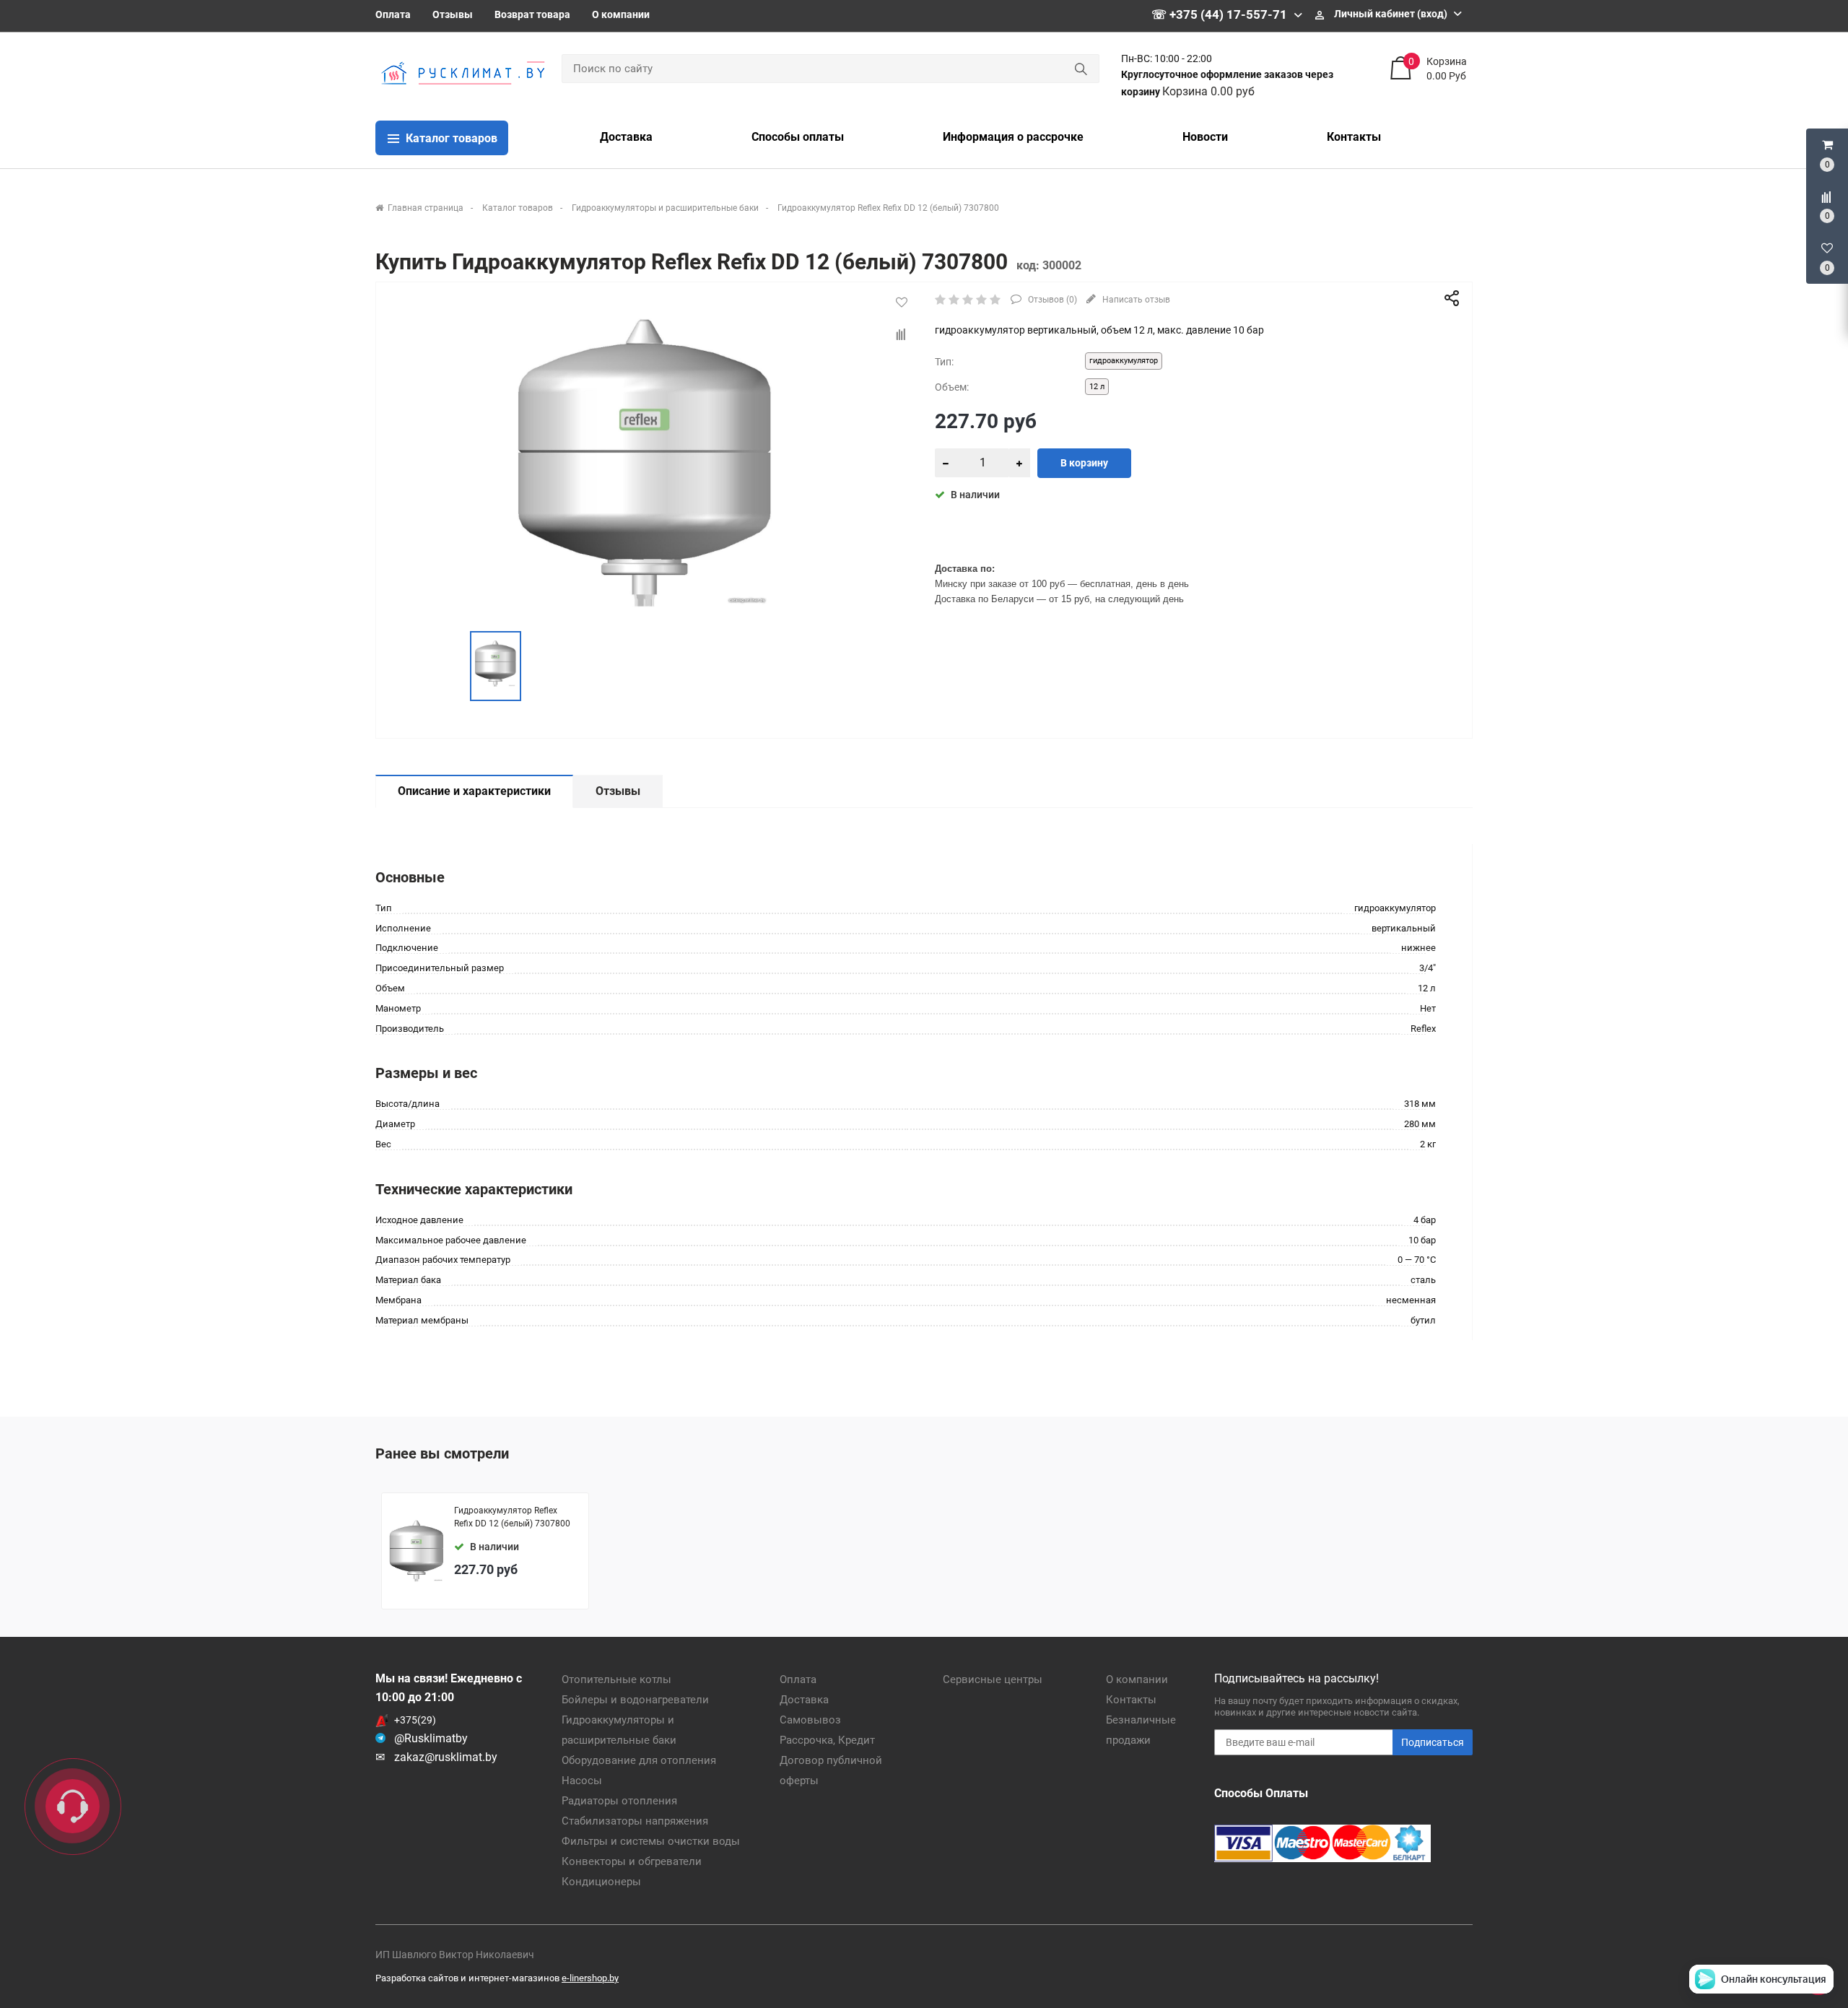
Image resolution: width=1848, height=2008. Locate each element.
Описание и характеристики (474, 791)
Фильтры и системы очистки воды (651, 1841)
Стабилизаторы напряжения (635, 1821)
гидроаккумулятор (1124, 361)
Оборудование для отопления (639, 1760)
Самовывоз (810, 1720)
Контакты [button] (1354, 137)
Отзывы (453, 14)
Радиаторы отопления (619, 1801)
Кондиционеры (601, 1882)
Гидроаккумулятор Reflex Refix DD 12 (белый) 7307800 (512, 1517)
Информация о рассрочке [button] (1013, 137)
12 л (1097, 387)
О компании (621, 14)
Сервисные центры (993, 1679)
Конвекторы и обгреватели (632, 1861)
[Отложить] (902, 303)
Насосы (582, 1781)
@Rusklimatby (431, 1738)
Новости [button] (1205, 137)
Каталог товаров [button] (450, 138)
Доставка (804, 1700)
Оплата (393, 14)
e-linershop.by (590, 1978)
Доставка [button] (626, 137)
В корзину (1084, 463)
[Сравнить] (902, 335)
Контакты (1131, 1700)
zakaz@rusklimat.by (446, 1757)
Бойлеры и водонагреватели (635, 1700)
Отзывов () (1051, 300)
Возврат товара (532, 14)
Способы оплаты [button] (798, 137)
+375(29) (415, 1720)
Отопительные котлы (616, 1679)
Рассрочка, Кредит (827, 1740)
